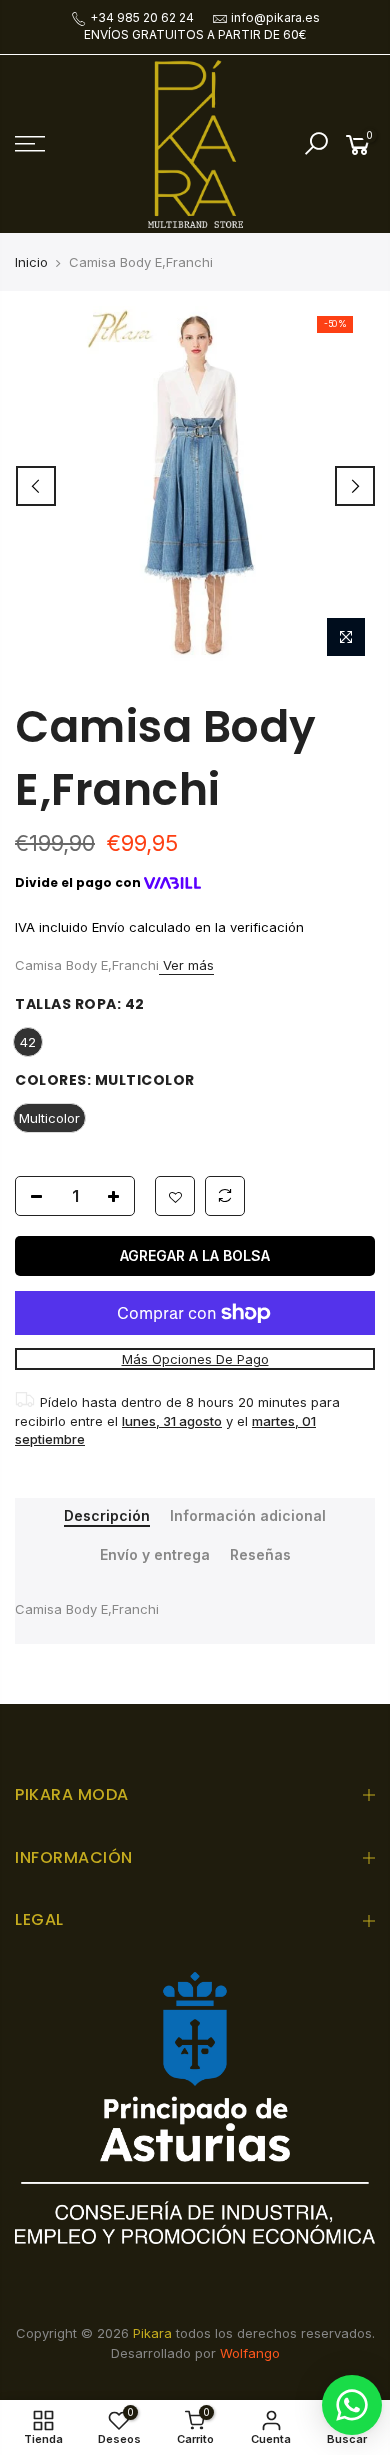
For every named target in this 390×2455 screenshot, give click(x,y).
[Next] (355, 486)
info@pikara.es (275, 17)
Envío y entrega (155, 1555)
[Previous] (36, 486)
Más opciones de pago (195, 1359)
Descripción (107, 1516)
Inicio (31, 262)
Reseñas (260, 1555)
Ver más (186, 965)
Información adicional (248, 1516)
